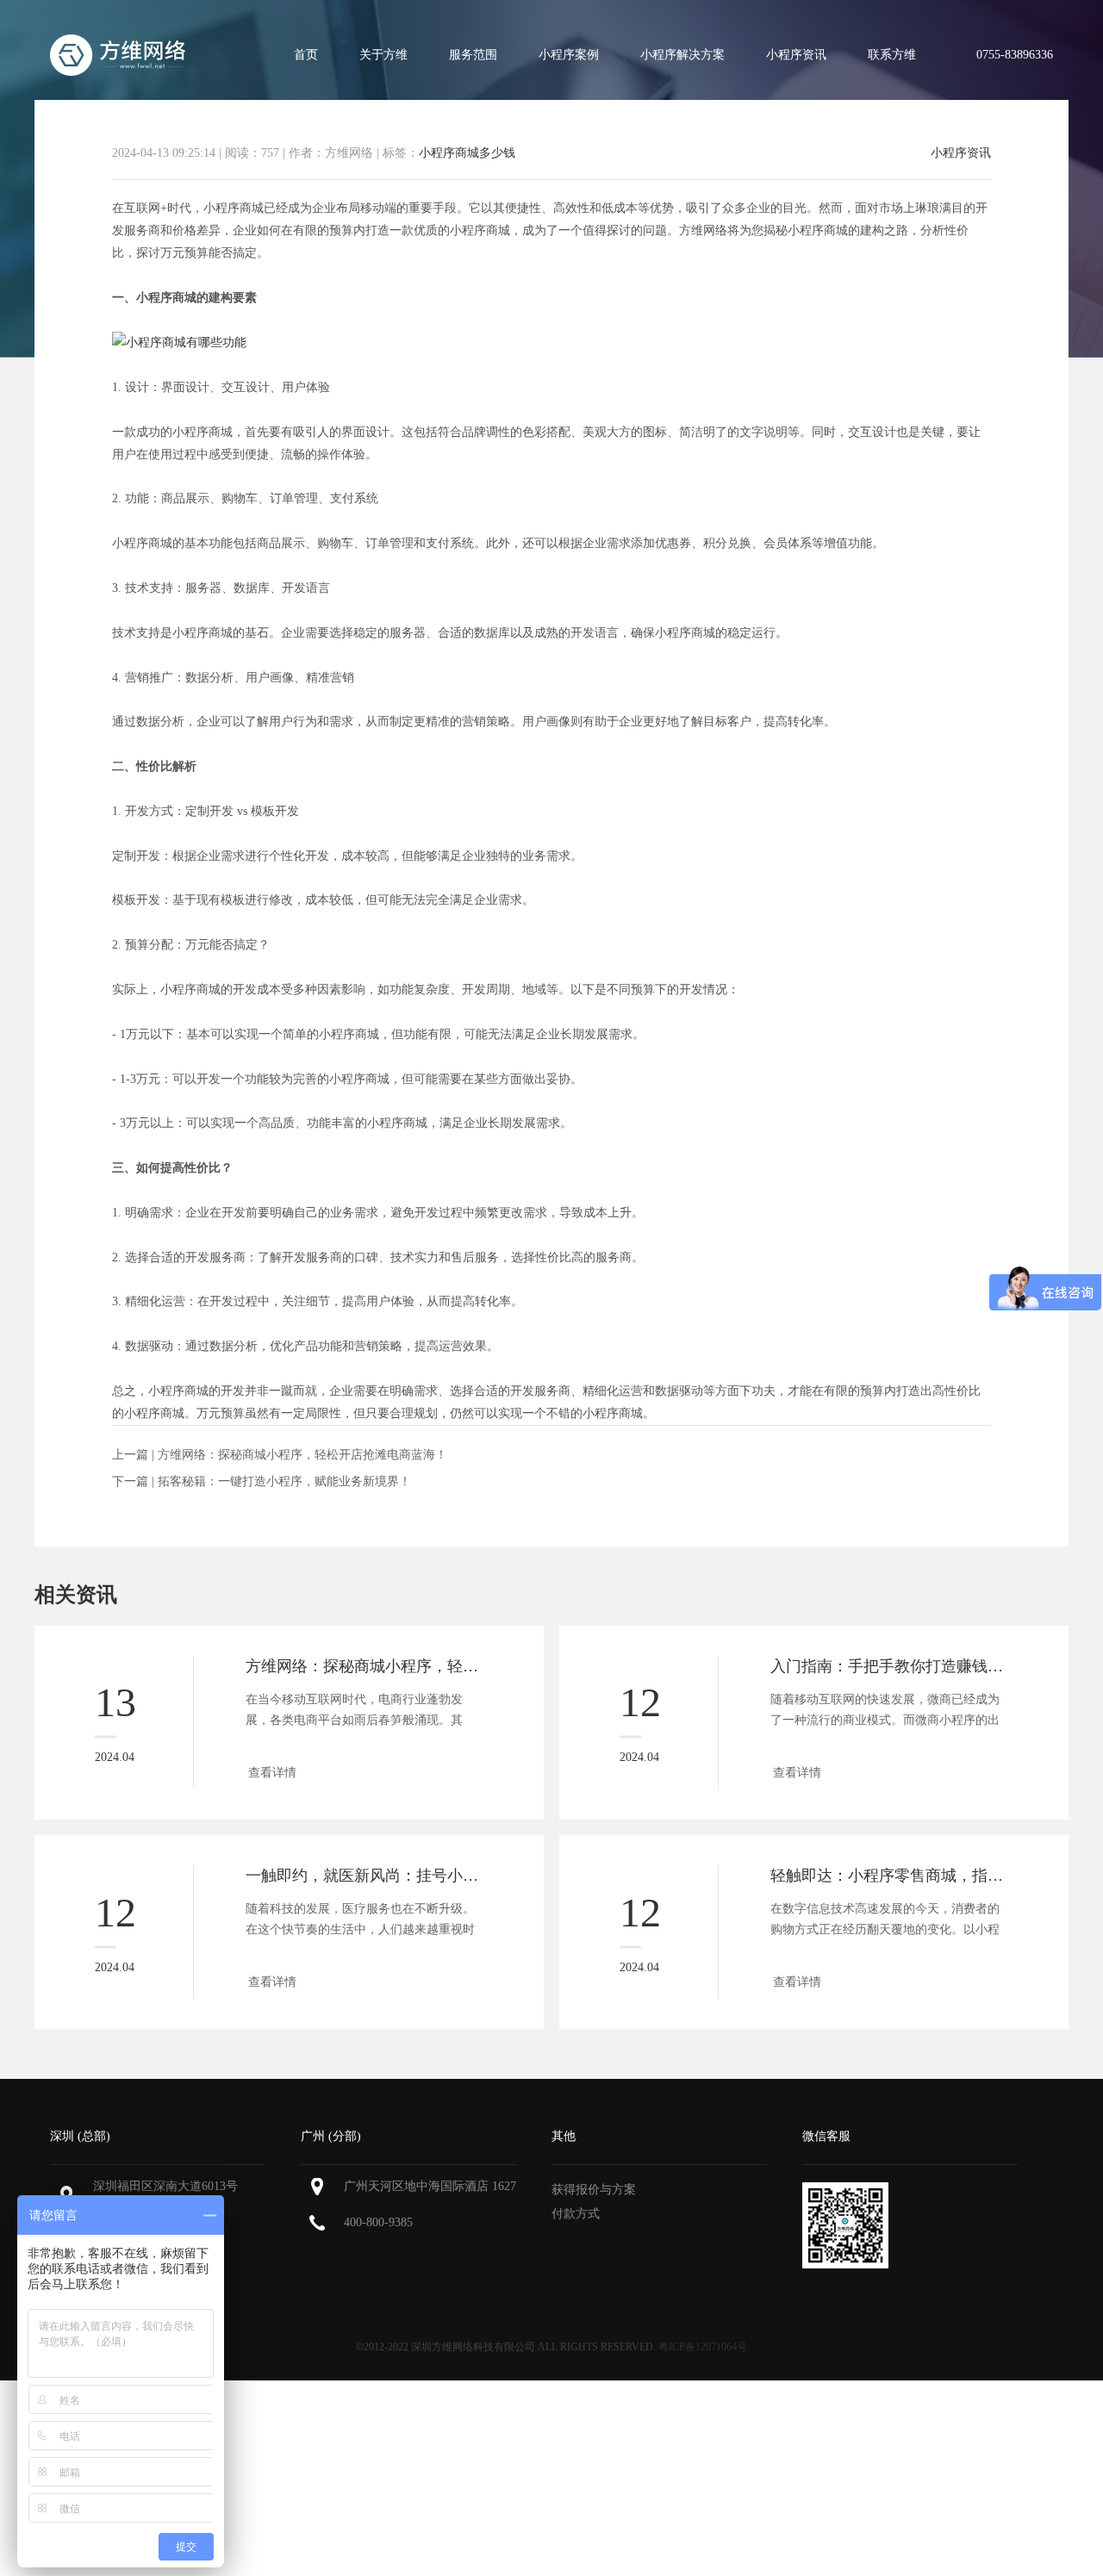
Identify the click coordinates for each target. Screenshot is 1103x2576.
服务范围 (473, 55)
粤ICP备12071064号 (703, 2347)
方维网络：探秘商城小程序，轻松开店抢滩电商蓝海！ (302, 1455)
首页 (306, 55)
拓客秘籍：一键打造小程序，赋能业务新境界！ (284, 1481)
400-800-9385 (378, 2222)
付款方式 (576, 2214)
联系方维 (892, 55)
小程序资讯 (796, 55)
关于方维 (383, 55)
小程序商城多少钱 (467, 153)
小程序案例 (569, 55)
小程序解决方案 (682, 55)
